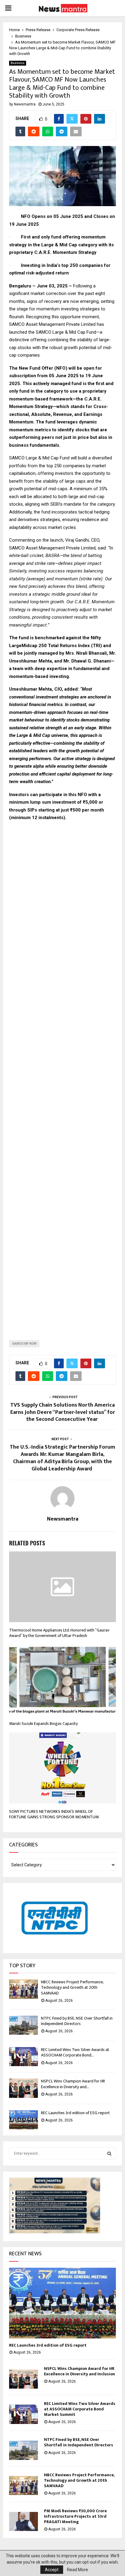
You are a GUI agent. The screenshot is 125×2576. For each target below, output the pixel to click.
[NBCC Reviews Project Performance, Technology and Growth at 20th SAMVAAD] (24, 1989)
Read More (78, 2570)
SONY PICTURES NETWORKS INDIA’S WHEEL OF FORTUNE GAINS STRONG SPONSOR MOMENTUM (54, 1814)
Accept (52, 2570)
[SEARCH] (109, 2153)
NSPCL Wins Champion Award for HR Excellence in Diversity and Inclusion (79, 2371)
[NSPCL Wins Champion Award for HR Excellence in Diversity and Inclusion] (24, 2088)
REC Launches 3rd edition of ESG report (75, 2113)
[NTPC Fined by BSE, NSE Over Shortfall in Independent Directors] (24, 2025)
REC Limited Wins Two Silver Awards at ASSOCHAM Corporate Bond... (75, 2052)
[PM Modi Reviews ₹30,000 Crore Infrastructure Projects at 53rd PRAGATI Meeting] (24, 2521)
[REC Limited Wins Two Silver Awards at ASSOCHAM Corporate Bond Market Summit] (24, 2057)
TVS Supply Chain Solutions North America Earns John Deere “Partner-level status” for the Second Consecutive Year (63, 1412)
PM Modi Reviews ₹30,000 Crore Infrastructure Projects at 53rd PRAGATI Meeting (75, 2516)
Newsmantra (25, 104)
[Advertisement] (62, 1076)
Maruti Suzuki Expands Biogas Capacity (43, 1724)
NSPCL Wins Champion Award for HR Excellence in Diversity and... (73, 2084)
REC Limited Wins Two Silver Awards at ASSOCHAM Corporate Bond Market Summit (80, 2409)
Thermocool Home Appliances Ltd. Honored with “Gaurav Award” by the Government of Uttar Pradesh (59, 1633)
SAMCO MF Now (24, 1344)
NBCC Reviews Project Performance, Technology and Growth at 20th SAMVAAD (72, 1987)
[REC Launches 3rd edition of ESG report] (24, 2120)
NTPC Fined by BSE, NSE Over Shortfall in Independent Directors (77, 2021)
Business (18, 63)
